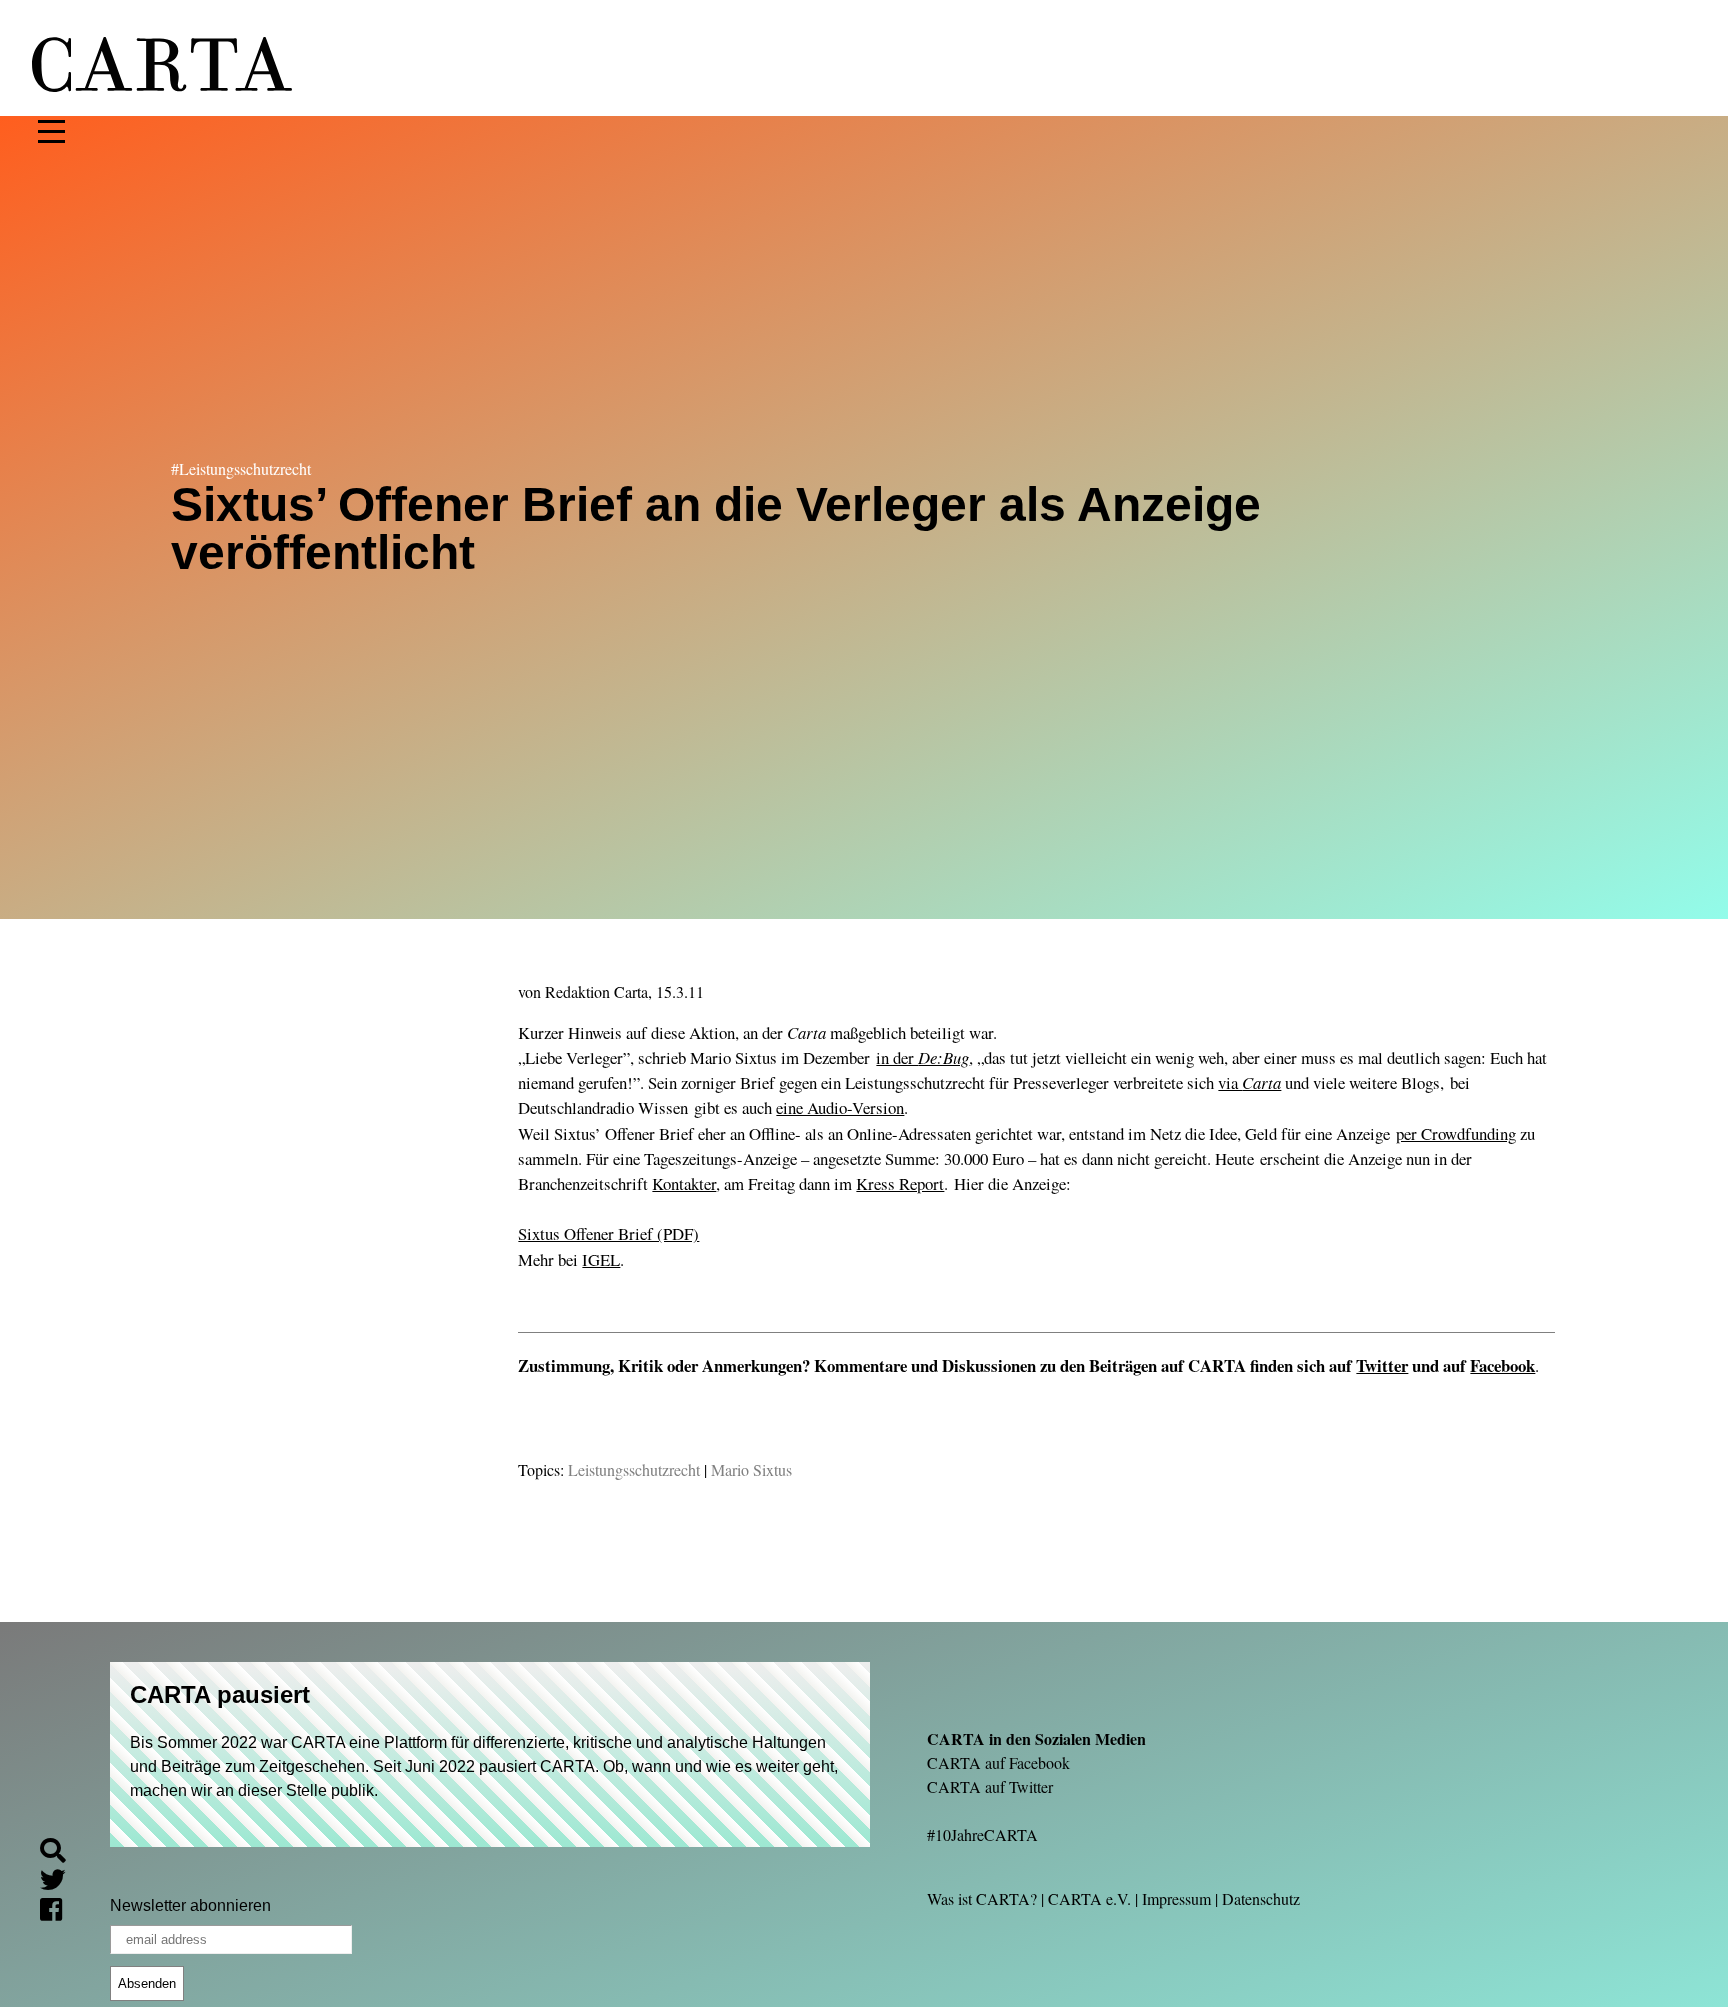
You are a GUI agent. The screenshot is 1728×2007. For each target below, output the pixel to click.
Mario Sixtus (751, 1469)
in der (922, 1057)
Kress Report (900, 1183)
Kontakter (684, 1183)
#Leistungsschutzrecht (241, 468)
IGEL (601, 1259)
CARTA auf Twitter (990, 1786)
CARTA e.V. (1089, 1898)
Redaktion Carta (596, 991)
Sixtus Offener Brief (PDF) (608, 1233)
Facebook (1502, 1365)
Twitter (1382, 1365)
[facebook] (59, 1912)
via (1249, 1082)
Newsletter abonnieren (190, 1905)
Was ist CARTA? (982, 1898)
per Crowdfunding (1456, 1133)
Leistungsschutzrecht (634, 1469)
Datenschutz (1261, 1898)
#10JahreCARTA (982, 1834)
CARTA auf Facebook (998, 1762)
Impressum (1176, 1898)
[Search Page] (61, 1853)
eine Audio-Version (840, 1107)
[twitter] (61, 1883)
